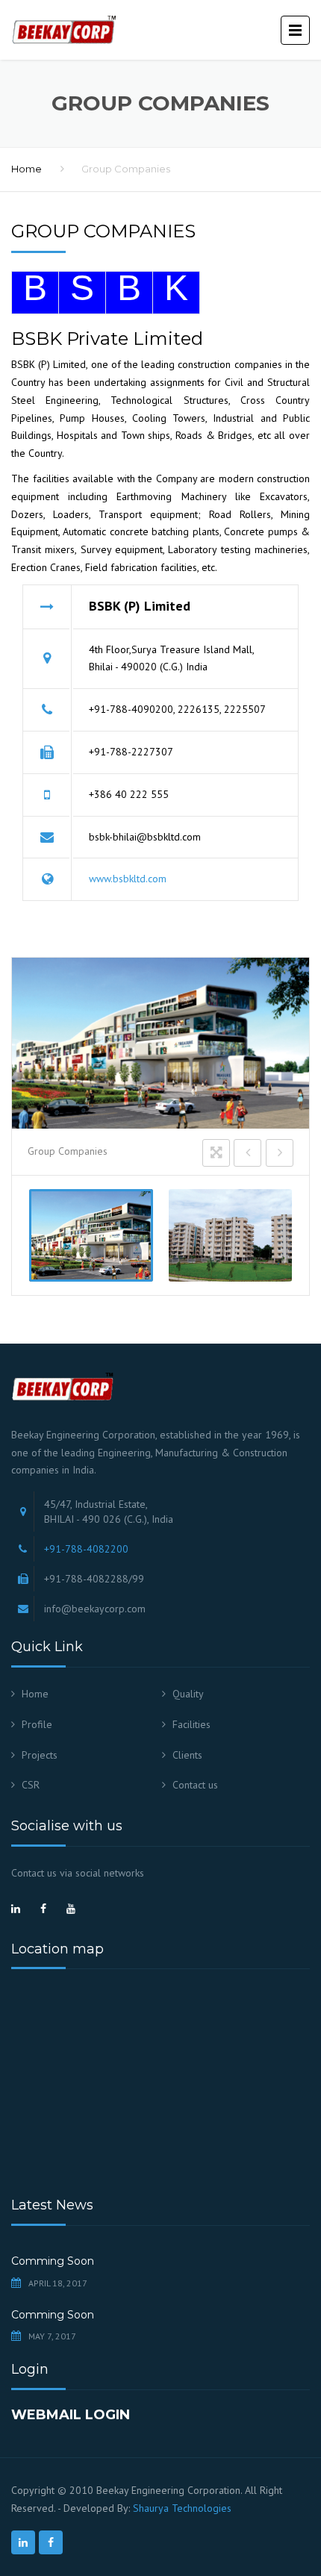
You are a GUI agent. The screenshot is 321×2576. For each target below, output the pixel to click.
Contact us (195, 1785)
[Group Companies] (91, 1235)
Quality (188, 1694)
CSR (31, 1785)
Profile (37, 1724)
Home (27, 169)
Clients (187, 1755)
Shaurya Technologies (182, 2508)
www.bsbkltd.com (128, 879)
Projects (40, 1755)
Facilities (191, 1724)
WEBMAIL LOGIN (71, 2415)
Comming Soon (53, 2261)
